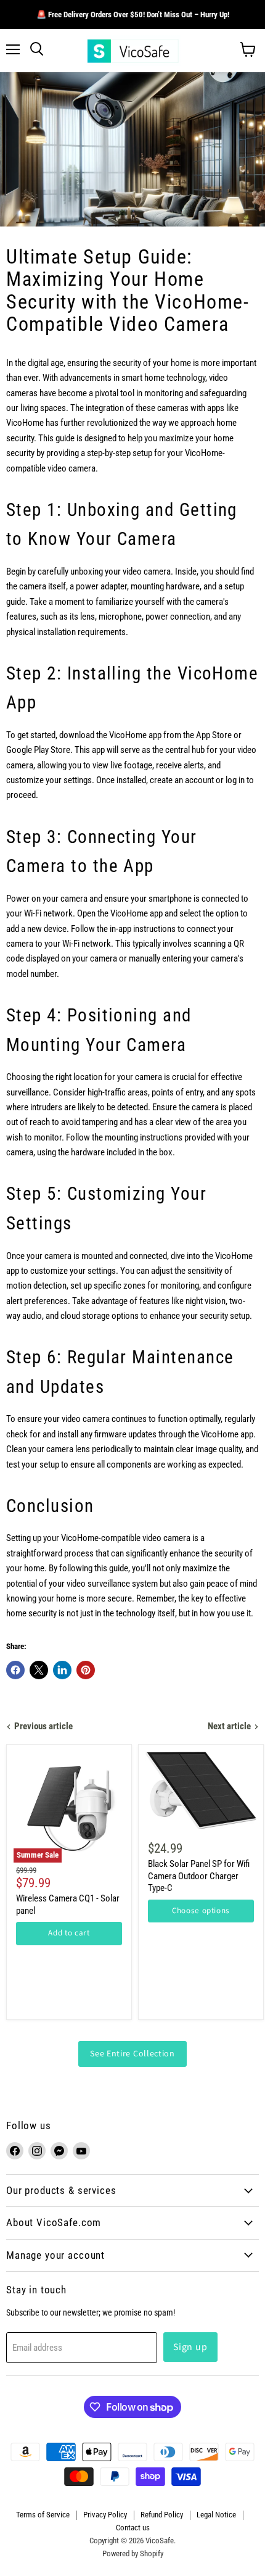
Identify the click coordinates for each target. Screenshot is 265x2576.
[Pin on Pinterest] (86, 1670)
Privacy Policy (105, 2515)
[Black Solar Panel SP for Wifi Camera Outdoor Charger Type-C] (201, 1790)
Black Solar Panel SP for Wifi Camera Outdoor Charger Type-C (199, 1876)
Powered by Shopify (133, 2553)
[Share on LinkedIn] (62, 1670)
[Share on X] (39, 1670)
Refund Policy (162, 2515)
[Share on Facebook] (15, 1670)
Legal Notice (216, 2515)
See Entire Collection (132, 2054)
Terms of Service (43, 2515)
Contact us (133, 2528)
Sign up (190, 2347)
